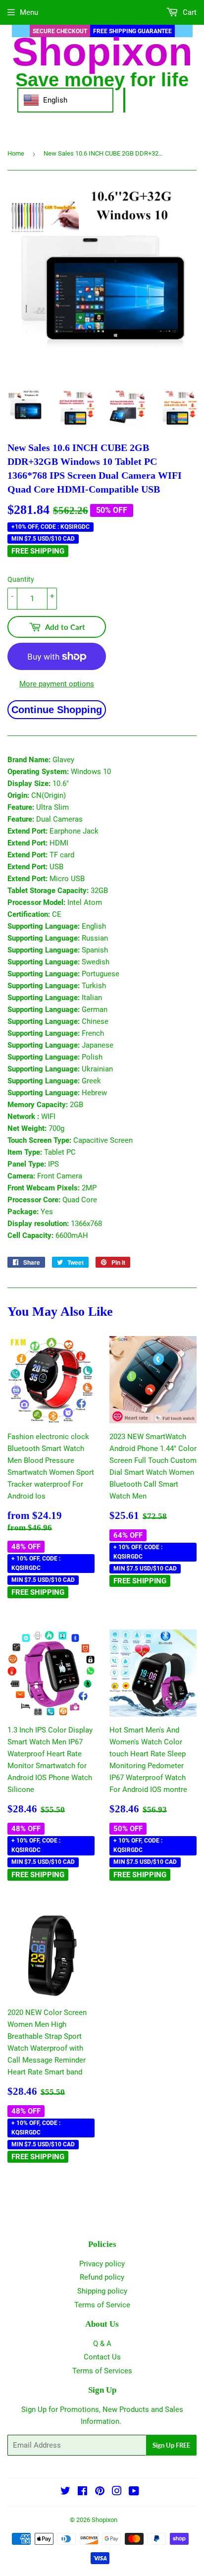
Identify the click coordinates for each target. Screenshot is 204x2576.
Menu (29, 12)
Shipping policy (102, 2291)
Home (16, 153)
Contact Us (102, 2357)
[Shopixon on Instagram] (117, 2492)
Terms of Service (102, 2305)
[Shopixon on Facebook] (82, 2492)
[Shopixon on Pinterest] (100, 2492)
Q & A (102, 2344)
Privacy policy (102, 2264)
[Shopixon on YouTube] (134, 2492)
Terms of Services (102, 2371)
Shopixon (104, 2520)
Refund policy (102, 2277)
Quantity (21, 579)
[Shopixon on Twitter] (65, 2492)
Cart (189, 12)
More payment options (57, 684)
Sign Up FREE (171, 2445)
